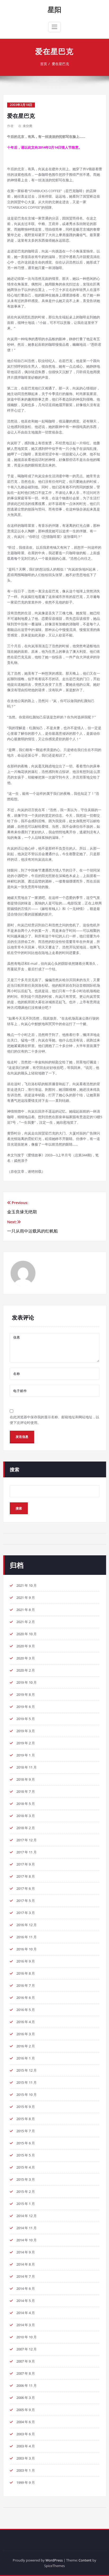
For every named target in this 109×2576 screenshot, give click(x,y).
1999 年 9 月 (26, 2482)
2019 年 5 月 (26, 1719)
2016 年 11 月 (27, 1937)
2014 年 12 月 (27, 2216)
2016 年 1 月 (26, 2058)
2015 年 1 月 (26, 2204)
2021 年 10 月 (27, 1585)
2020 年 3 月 (26, 1658)
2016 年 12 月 (27, 1925)
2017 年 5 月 (26, 1901)
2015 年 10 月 (27, 2095)
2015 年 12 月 (27, 2070)
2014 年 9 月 (26, 2252)
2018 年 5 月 (26, 1804)
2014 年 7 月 (26, 2276)
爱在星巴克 (60, 64)
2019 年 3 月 (26, 1731)
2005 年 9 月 (26, 2410)
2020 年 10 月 (27, 1634)
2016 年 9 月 (26, 1961)
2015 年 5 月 (26, 2155)
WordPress (54, 2560)
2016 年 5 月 (26, 2010)
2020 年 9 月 (26, 1646)
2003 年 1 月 (26, 2470)
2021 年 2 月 (26, 1622)
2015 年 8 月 (26, 2119)
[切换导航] (54, 27)
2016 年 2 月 (26, 2046)
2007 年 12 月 (27, 2349)
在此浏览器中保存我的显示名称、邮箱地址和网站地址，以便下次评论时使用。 (54, 1420)
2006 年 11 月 (27, 2385)
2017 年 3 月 (26, 1913)
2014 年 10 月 (27, 2240)
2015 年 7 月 (26, 2131)
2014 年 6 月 (26, 2288)
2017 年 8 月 (26, 1876)
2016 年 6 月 (26, 1998)
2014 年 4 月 (26, 2313)
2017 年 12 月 (27, 1840)
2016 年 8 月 (26, 1973)
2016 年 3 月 (26, 2034)
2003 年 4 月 (26, 2446)
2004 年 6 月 (26, 2422)
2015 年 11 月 (27, 2082)
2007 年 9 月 (26, 2361)
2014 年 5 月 (26, 2301)
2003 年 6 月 (26, 2434)
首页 (44, 64)
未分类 (28, 126)
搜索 (15, 1469)
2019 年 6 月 (26, 1707)
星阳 (54, 9)
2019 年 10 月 (27, 1682)
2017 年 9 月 (26, 1864)
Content (85, 2560)
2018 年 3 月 (26, 1816)
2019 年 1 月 (26, 1755)
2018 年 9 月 (26, 1779)
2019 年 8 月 (26, 1694)
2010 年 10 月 (27, 2337)
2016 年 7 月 (26, 1985)
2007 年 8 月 (26, 2373)
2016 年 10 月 (27, 1949)
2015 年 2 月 (26, 2192)
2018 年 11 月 (27, 1767)
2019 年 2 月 (26, 1743)
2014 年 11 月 (27, 2228)
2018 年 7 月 (26, 1791)
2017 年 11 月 (27, 1852)
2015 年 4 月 (26, 2167)
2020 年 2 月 (26, 1670)
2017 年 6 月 (26, 1888)
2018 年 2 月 (26, 1828)
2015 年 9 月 (26, 2107)
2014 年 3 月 (26, 2325)
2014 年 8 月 (26, 2264)
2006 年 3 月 (26, 2398)
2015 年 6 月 (26, 2143)
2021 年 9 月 (26, 1598)
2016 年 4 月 (26, 2022)
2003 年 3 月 (26, 2458)
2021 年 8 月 (26, 1610)
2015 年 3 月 (26, 2179)
